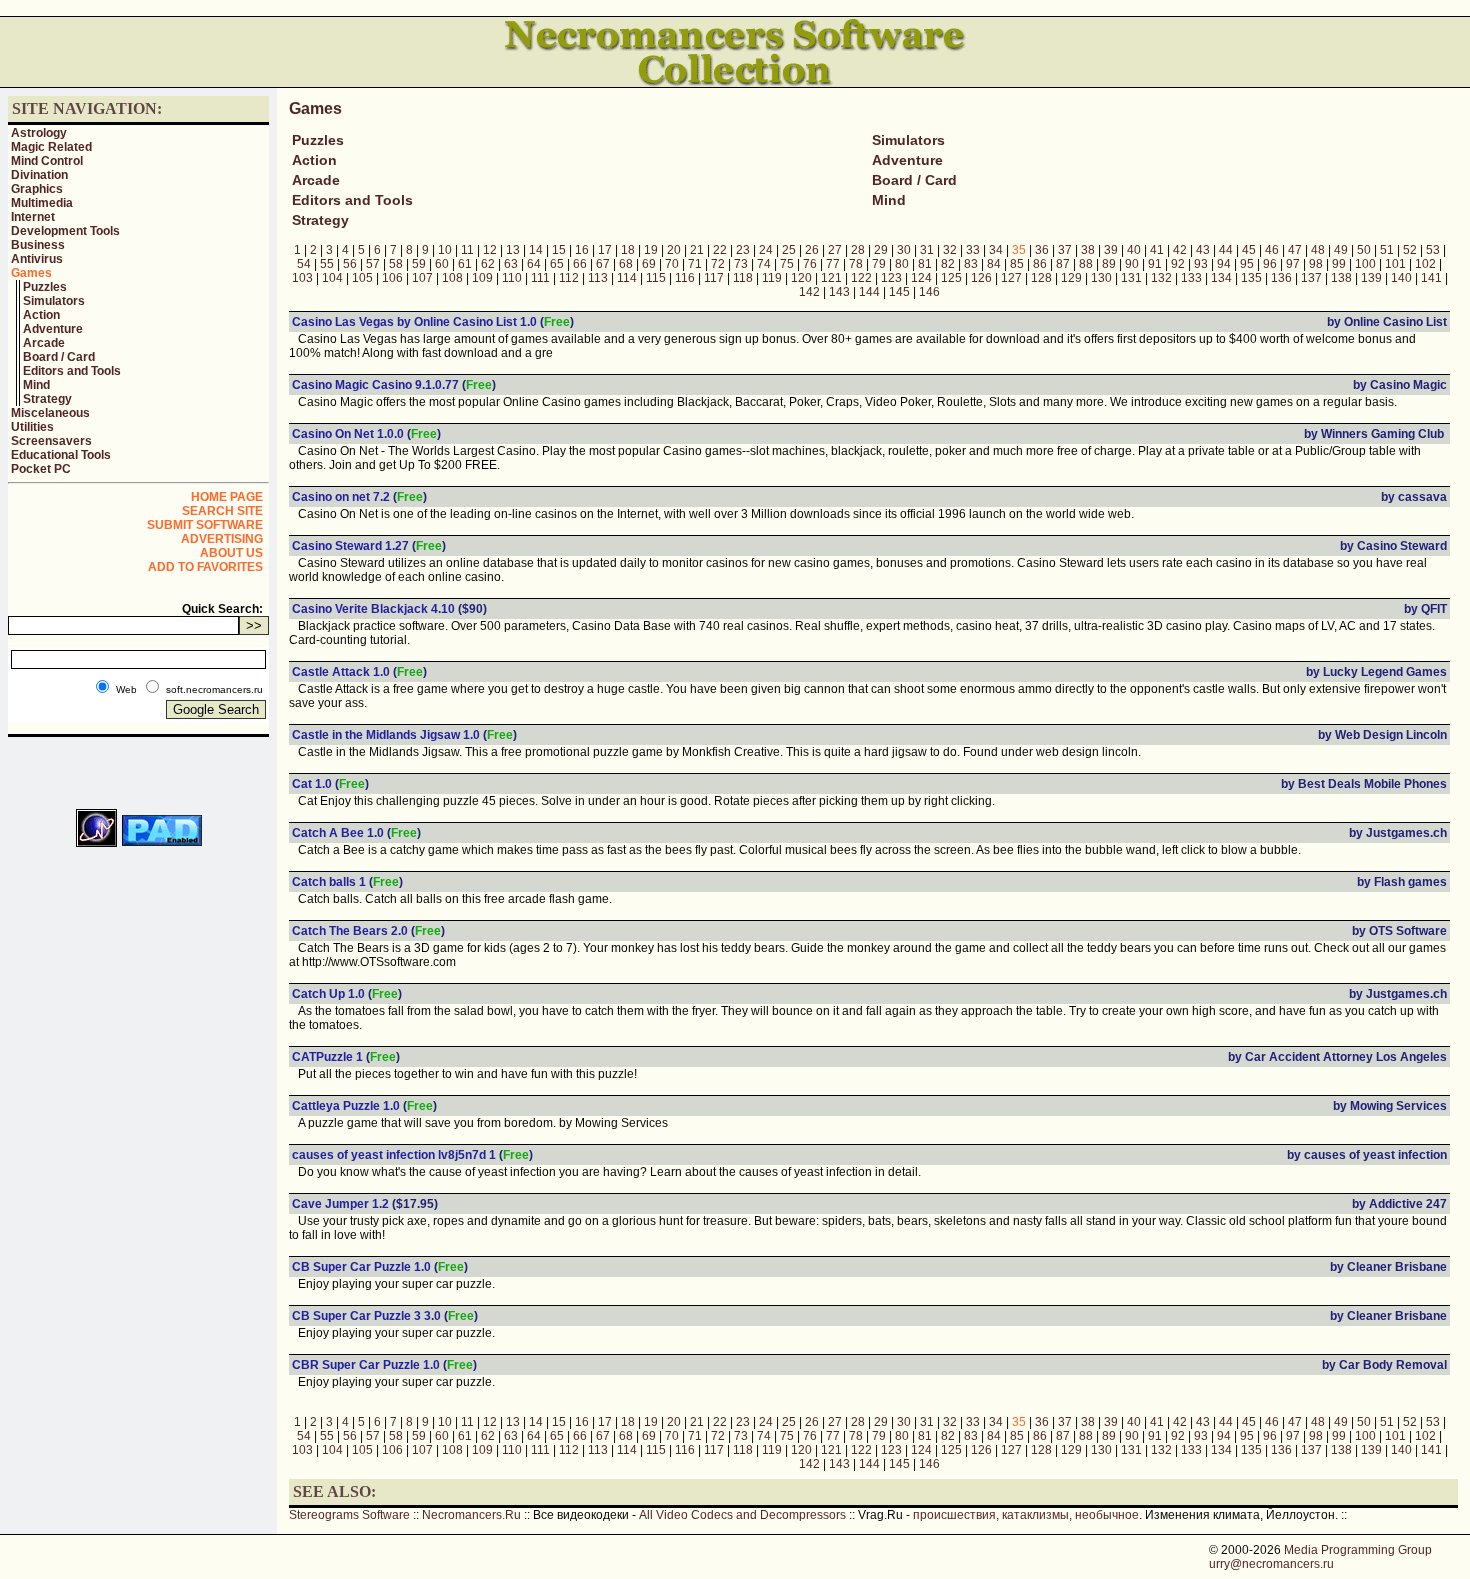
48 (1318, 250)
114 (627, 278)
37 (1065, 250)
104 (332, 278)
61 (465, 264)
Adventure (53, 329)
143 (839, 292)
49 (1341, 250)
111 (540, 278)
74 (764, 264)
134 (1221, 278)
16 (582, 250)
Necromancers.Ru (471, 1515)
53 (1433, 250)
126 (981, 278)
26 (812, 250)
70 (672, 264)
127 (1011, 278)
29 (881, 250)
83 (971, 264)
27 (835, 250)
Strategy (47, 399)
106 (392, 278)
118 (743, 278)
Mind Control (47, 161)
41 (1157, 250)
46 (1272, 250)
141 (1431, 278)
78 (856, 264)
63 (511, 264)
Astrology (39, 133)
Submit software (205, 525)
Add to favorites (205, 567)
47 (1295, 250)
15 (559, 250)
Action (41, 315)
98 (1316, 264)
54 (304, 264)
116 (685, 278)
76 (810, 264)
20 (674, 250)
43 (1203, 250)
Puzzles (45, 287)
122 (861, 278)
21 (697, 250)
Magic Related (51, 147)
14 (536, 250)
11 (467, 250)
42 (1180, 250)
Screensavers (51, 441)
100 (1365, 264)
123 (891, 278)
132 (1161, 278)
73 (741, 264)
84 (994, 264)
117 (714, 278)
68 (626, 264)
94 (1224, 264)
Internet (33, 217)
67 (603, 264)
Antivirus (37, 259)
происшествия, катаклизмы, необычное (1026, 1515)
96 (1270, 264)
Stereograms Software (349, 1515)
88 (1086, 264)
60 (442, 264)
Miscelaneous (50, 413)
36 (1042, 250)
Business (38, 245)
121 (831, 278)
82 (948, 264)
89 (1109, 264)
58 (396, 264)
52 (1410, 250)
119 (772, 278)
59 (419, 264)
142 (809, 292)
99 (1339, 264)
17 (605, 250)
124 (921, 278)
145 (899, 292)
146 (929, 292)
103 (302, 278)
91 (1155, 264)
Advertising (222, 539)
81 (925, 264)
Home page (227, 497)
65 (557, 264)
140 (1401, 278)
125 (951, 278)
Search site (222, 511)
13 (513, 250)
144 (869, 292)
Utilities (32, 427)
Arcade (44, 343)
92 (1178, 264)
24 (766, 250)
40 (1134, 250)
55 (327, 264)
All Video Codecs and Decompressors (742, 1515)
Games (31, 273)
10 (445, 250)
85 (1017, 264)
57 (373, 264)
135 (1251, 278)
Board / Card (59, 357)
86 (1040, 264)
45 (1249, 250)
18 (628, 250)
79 (879, 264)
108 (452, 278)
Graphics (37, 189)
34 (996, 250)
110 (512, 278)
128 (1041, 278)
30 (904, 250)
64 (534, 264)
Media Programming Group (1358, 1550)
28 (858, 250)
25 (789, 250)
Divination (39, 175)
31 (927, 250)
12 (490, 250)
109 (482, 278)
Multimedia (42, 203)
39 (1111, 250)
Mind (36, 385)
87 (1063, 264)
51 (1387, 250)
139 (1371, 278)
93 (1201, 264)
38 (1088, 250)
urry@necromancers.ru (1271, 1564)
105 (362, 278)
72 (718, 264)
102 (1425, 264)
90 (1132, 264)
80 (902, 264)
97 (1293, 264)
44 (1226, 250)
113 (598, 278)
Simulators (54, 301)
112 (569, 278)
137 (1311, 278)
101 (1395, 264)
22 (720, 250)
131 (1131, 278)
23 (743, 250)
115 (656, 278)
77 (833, 264)
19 (651, 250)
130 (1101, 278)
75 (787, 264)
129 (1071, 278)
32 (950, 250)
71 (695, 264)
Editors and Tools (72, 371)
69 (649, 264)
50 (1364, 250)
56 (350, 264)
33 (973, 250)
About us (231, 553)
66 (580, 264)
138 (1341, 278)
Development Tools (65, 231)
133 (1191, 278)
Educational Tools (61, 455)
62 (488, 264)
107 (422, 278)
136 (1281, 278)
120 (801, 278)
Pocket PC (41, 469)
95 (1247, 264)
